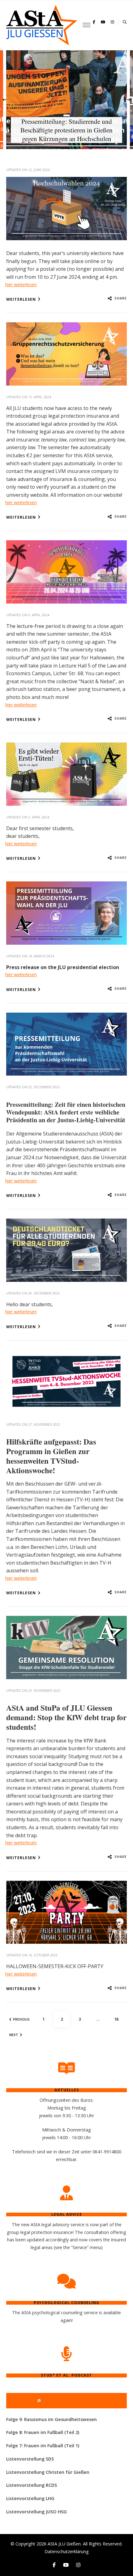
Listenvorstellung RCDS (32, 2485)
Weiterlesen (21, 299)
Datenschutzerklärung (67, 2551)
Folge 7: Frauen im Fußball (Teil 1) (43, 2446)
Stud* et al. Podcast (69, 2400)
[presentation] (5, 100)
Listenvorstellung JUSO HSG (36, 2512)
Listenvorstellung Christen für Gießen (48, 2472)
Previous (21, 2019)
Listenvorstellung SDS (30, 2459)
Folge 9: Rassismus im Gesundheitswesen (51, 2419)
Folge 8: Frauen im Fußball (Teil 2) (43, 2432)
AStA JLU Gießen (64, 2544)
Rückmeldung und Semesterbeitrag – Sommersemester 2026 (67, 134)
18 (118, 2019)
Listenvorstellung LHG (30, 2498)
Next (14, 2035)
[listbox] (66, 100)
